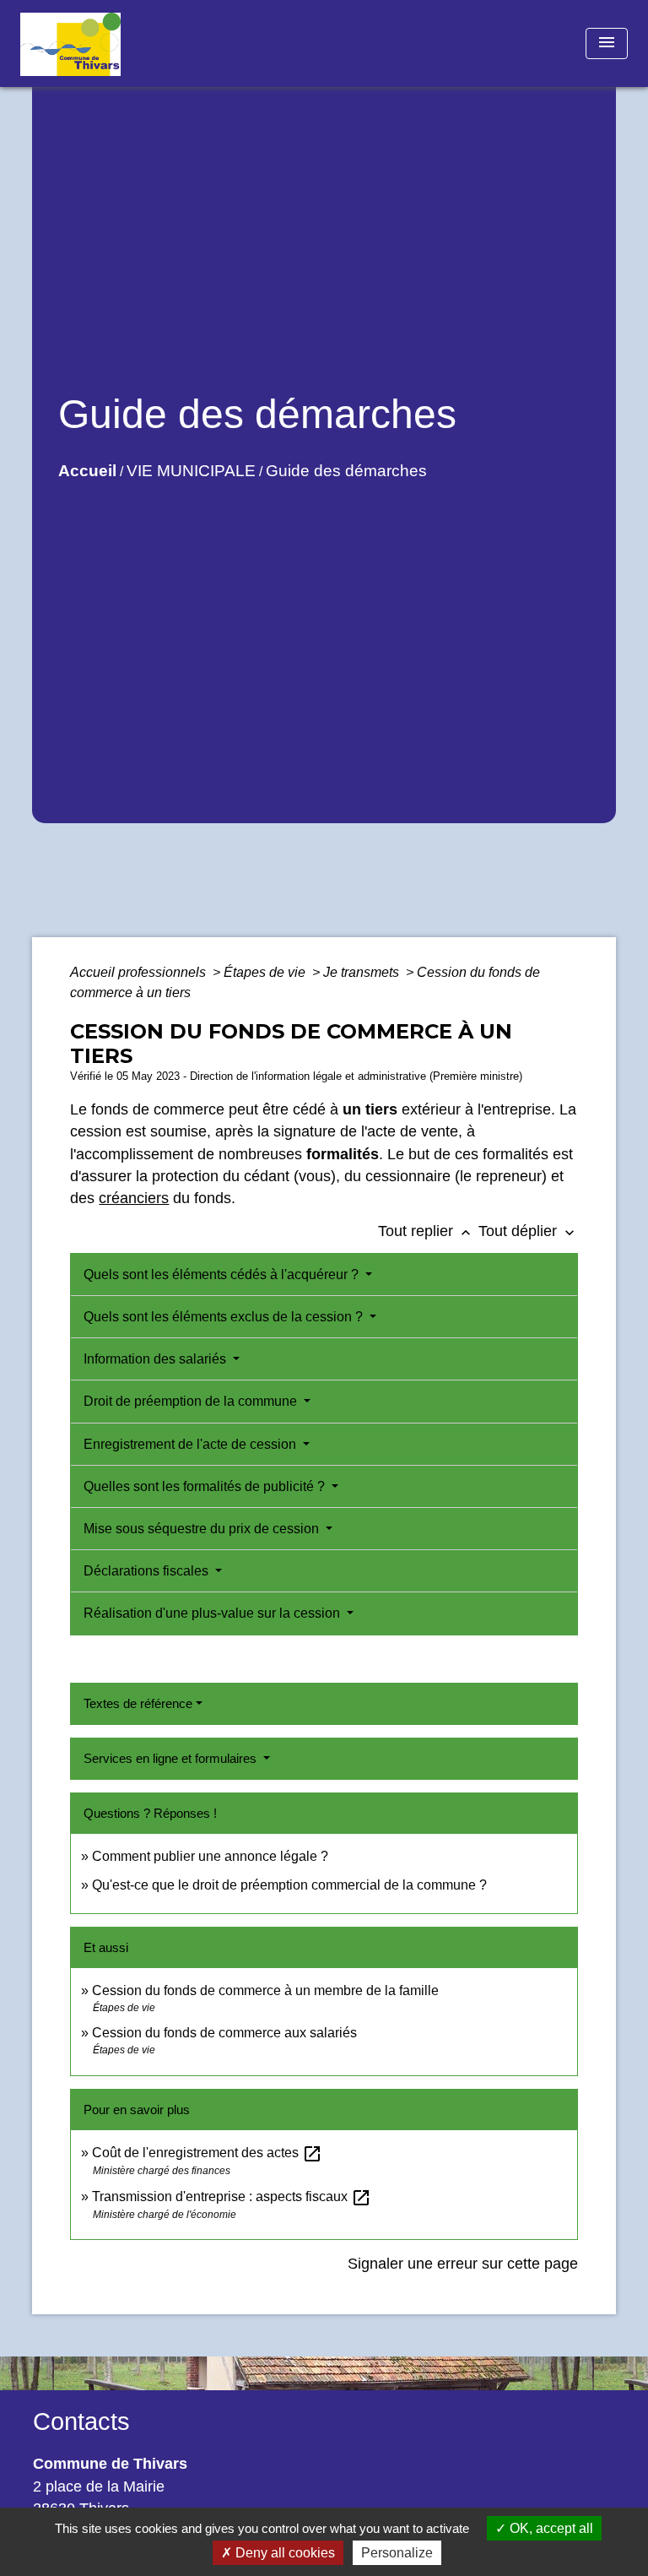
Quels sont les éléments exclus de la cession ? (225, 1317)
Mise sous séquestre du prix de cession (203, 1529)
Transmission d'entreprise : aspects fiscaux (232, 2196)
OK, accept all (550, 2528)
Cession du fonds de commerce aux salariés (224, 2033)
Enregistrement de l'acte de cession (192, 1444)
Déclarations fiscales (148, 1571)
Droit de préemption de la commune (192, 1401)
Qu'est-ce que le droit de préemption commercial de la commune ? (291, 1885)
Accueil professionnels (140, 972)
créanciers (134, 1198)
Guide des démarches (346, 471)
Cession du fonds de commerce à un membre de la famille (265, 1990)
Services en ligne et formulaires (172, 1758)
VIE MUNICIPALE (191, 471)
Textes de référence (138, 1703)
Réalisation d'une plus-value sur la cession (213, 1613)
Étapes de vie (266, 972)
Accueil (87, 471)
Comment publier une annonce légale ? (210, 1856)
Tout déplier (528, 1231)
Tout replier (426, 1231)
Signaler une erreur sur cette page (463, 2264)
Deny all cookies (283, 2553)
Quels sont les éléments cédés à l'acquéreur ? (223, 1274)
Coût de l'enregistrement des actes (207, 2153)
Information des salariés (157, 1359)
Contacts (81, 2421)
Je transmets (363, 972)
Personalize (397, 2553)
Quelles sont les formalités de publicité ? (206, 1486)
